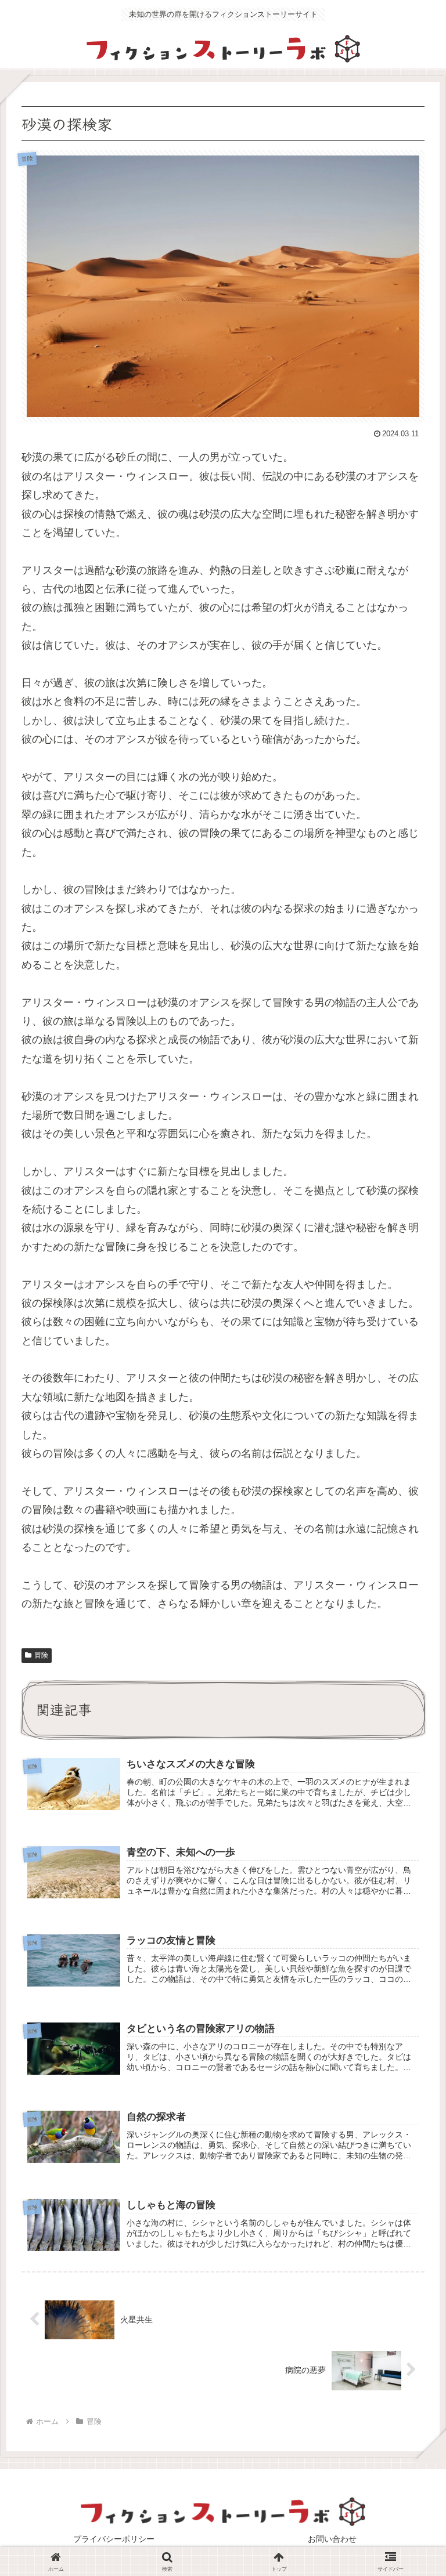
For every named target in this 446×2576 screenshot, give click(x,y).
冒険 (41, 1655)
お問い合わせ (332, 2539)
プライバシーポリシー (114, 2539)
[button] (409, 1926)
